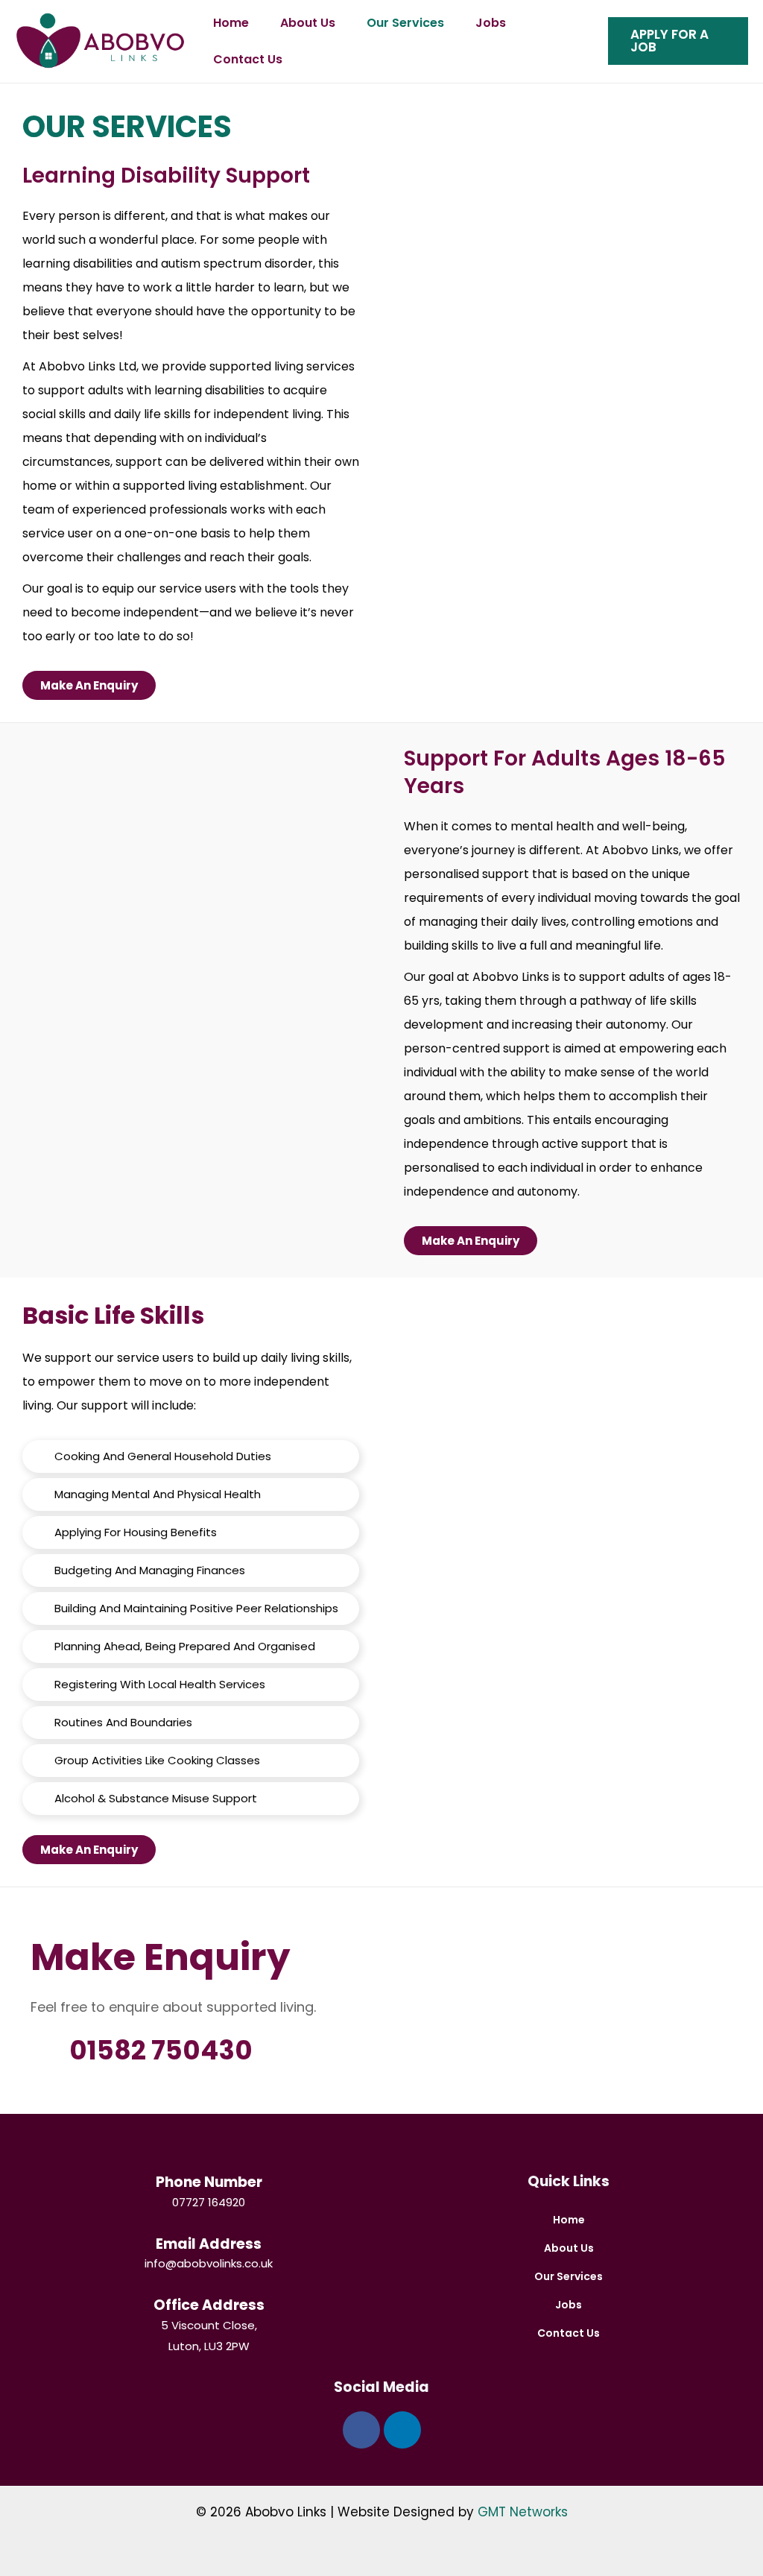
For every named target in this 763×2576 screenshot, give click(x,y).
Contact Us (248, 59)
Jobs (491, 23)
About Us (308, 23)
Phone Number (209, 2182)
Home (231, 23)
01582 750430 (161, 2050)
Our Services (405, 23)
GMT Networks (523, 2512)
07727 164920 (209, 2202)
